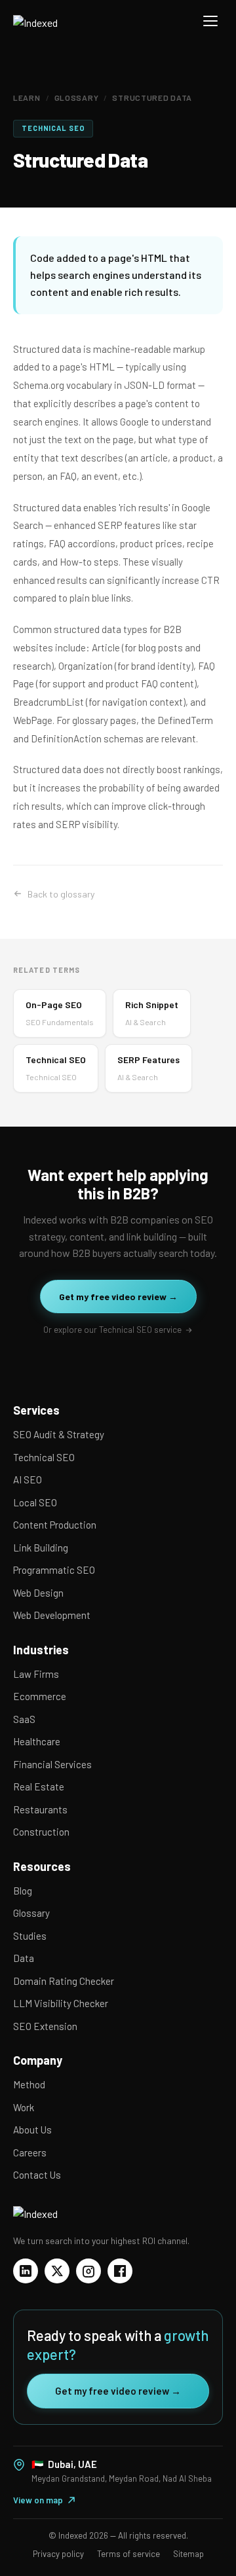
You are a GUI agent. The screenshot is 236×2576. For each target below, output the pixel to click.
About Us (32, 2130)
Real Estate (39, 1787)
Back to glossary (61, 894)
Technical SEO (44, 1457)
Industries (41, 1650)
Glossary (77, 98)
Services (36, 1410)
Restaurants (40, 1809)
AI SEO (28, 1479)
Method (29, 2084)
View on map (38, 2500)
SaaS (24, 1719)
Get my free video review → (118, 1297)
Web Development (52, 1615)
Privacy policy (58, 2554)
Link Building (41, 1548)
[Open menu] (210, 21)
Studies (30, 1936)
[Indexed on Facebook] (120, 2271)
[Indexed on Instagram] (88, 2271)
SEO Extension (45, 2026)
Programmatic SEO (54, 1570)
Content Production (55, 1525)
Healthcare (37, 1741)
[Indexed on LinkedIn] (26, 2271)
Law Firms (36, 1674)
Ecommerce (40, 1696)
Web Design (38, 1593)
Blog (23, 1891)
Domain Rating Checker (64, 1981)
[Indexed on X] (57, 2271)
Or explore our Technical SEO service (112, 1330)
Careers (30, 2152)
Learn (27, 98)
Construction (41, 1832)
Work (24, 2107)
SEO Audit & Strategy (59, 1434)
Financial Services (52, 1764)
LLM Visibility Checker (61, 2003)
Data (24, 1958)
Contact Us (37, 2175)
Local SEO (35, 1502)
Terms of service (128, 2554)
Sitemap (188, 2554)
